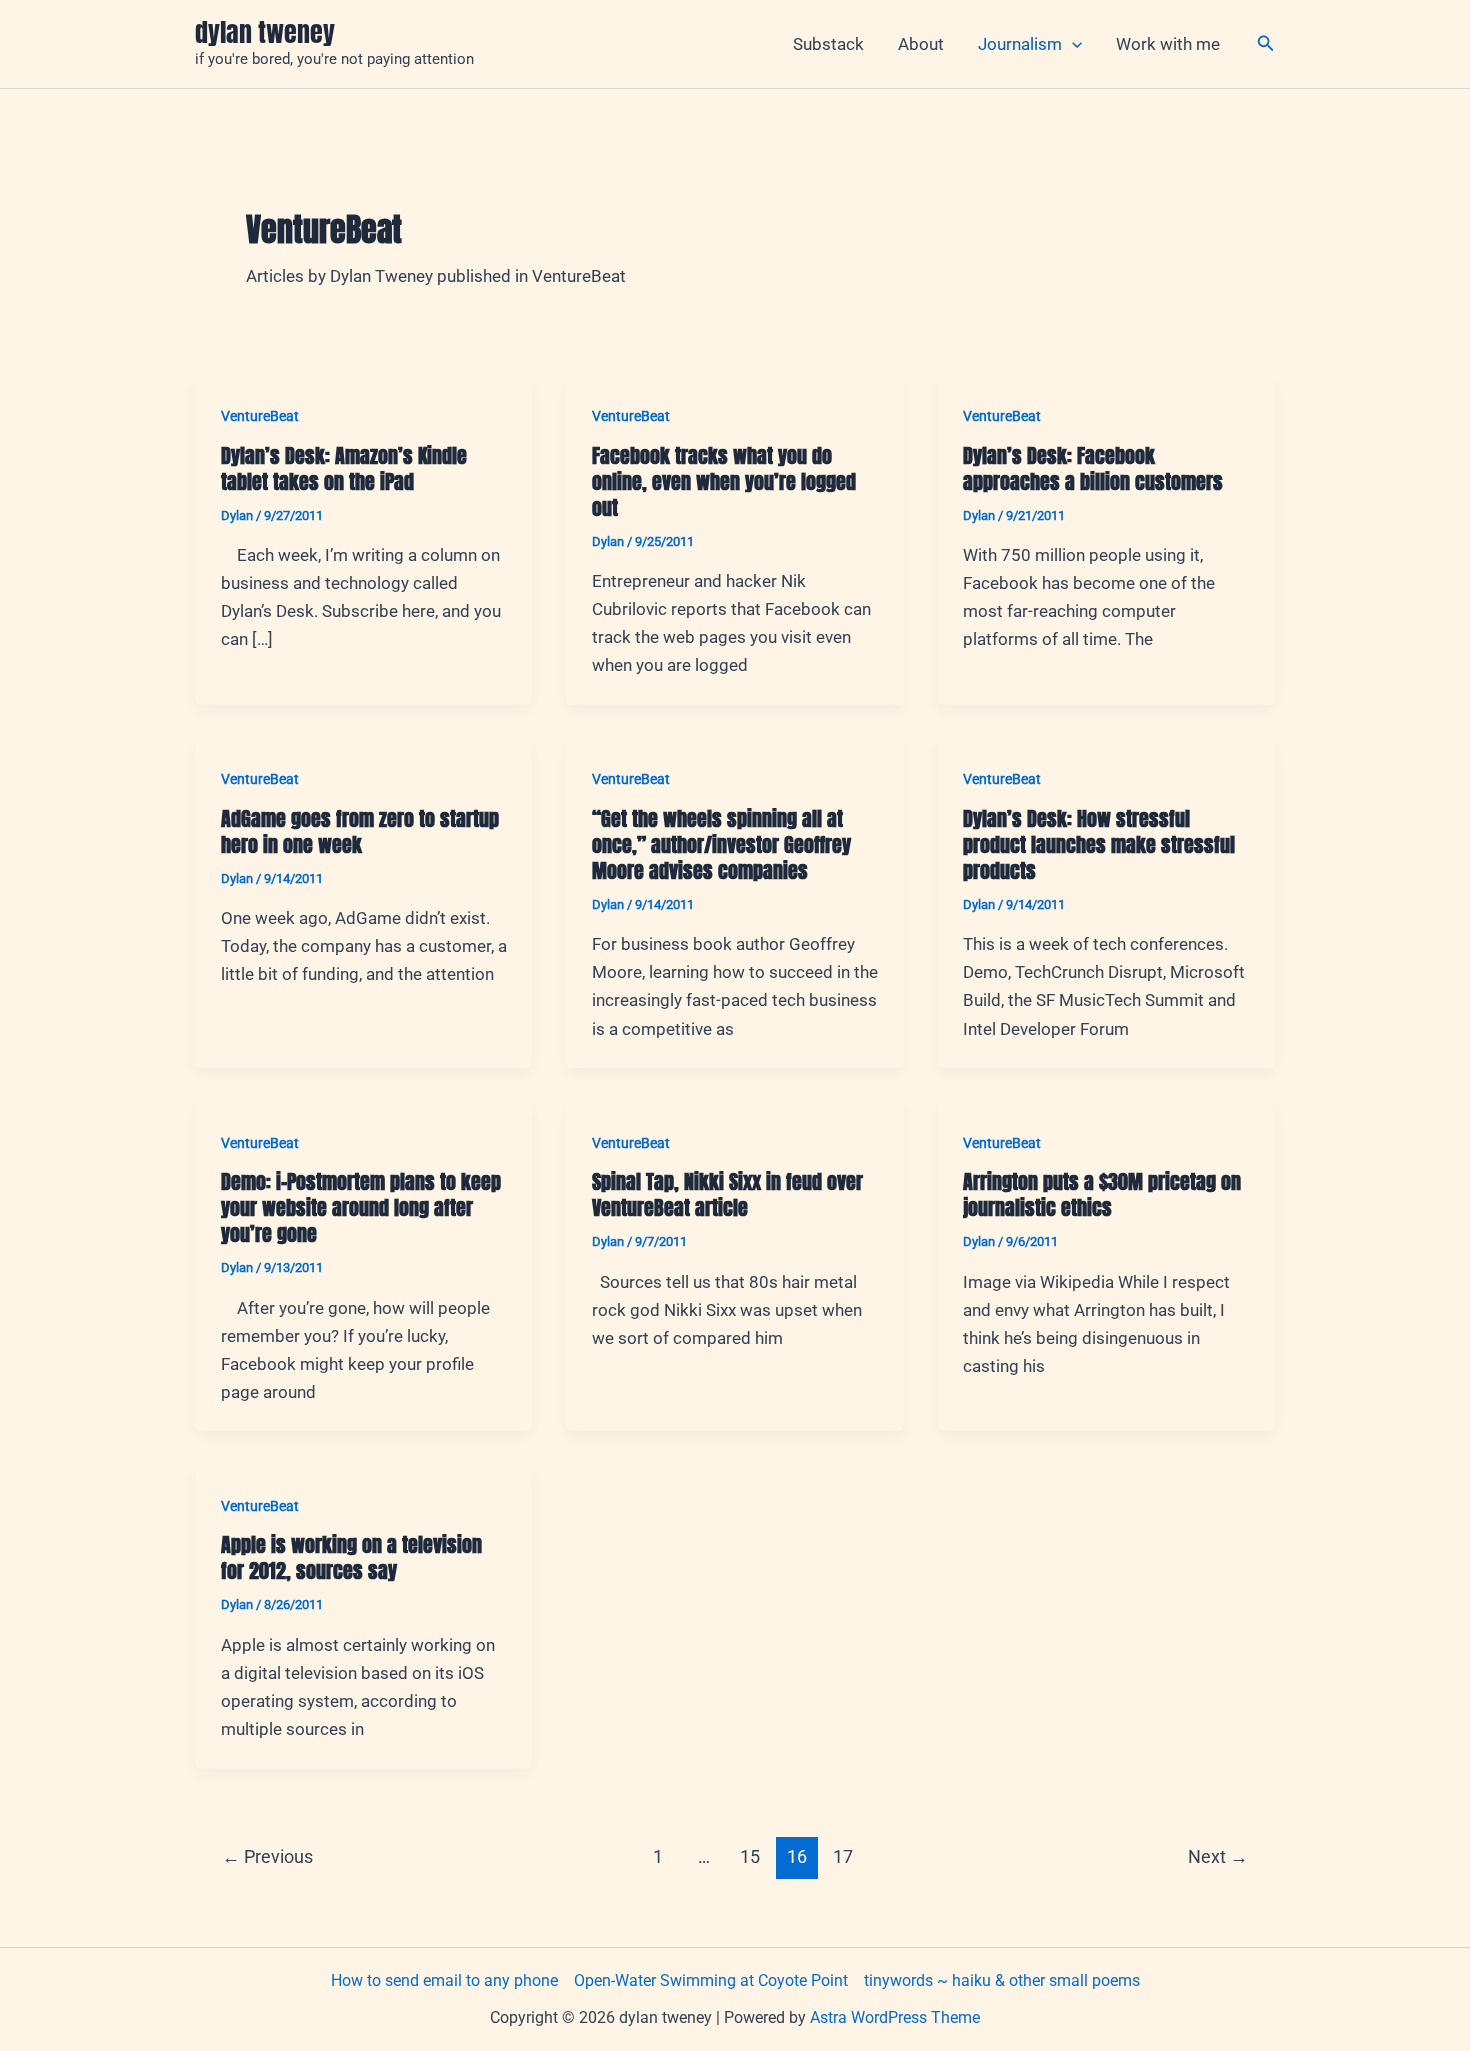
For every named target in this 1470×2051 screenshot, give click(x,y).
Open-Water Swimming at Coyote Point (711, 1980)
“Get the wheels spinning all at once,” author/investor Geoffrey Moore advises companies (721, 844)
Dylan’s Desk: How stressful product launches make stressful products (1099, 844)
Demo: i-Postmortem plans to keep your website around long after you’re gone (361, 1207)
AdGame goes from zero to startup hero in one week (360, 831)
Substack (828, 44)
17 (843, 1856)
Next (1218, 1856)
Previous (267, 1856)
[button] (1072, 44)
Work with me (1168, 44)
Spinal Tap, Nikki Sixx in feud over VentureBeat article (727, 1194)
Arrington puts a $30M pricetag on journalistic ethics (1102, 1194)
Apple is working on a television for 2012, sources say (351, 1557)
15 (750, 1856)
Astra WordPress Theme (895, 2017)
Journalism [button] (1020, 44)
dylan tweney (265, 32)
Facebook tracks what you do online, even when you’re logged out (724, 481)
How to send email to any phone (444, 1980)
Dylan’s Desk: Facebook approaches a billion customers (1093, 468)
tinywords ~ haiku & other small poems (1002, 1980)
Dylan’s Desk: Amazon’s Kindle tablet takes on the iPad (344, 468)
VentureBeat (260, 416)
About (921, 44)
